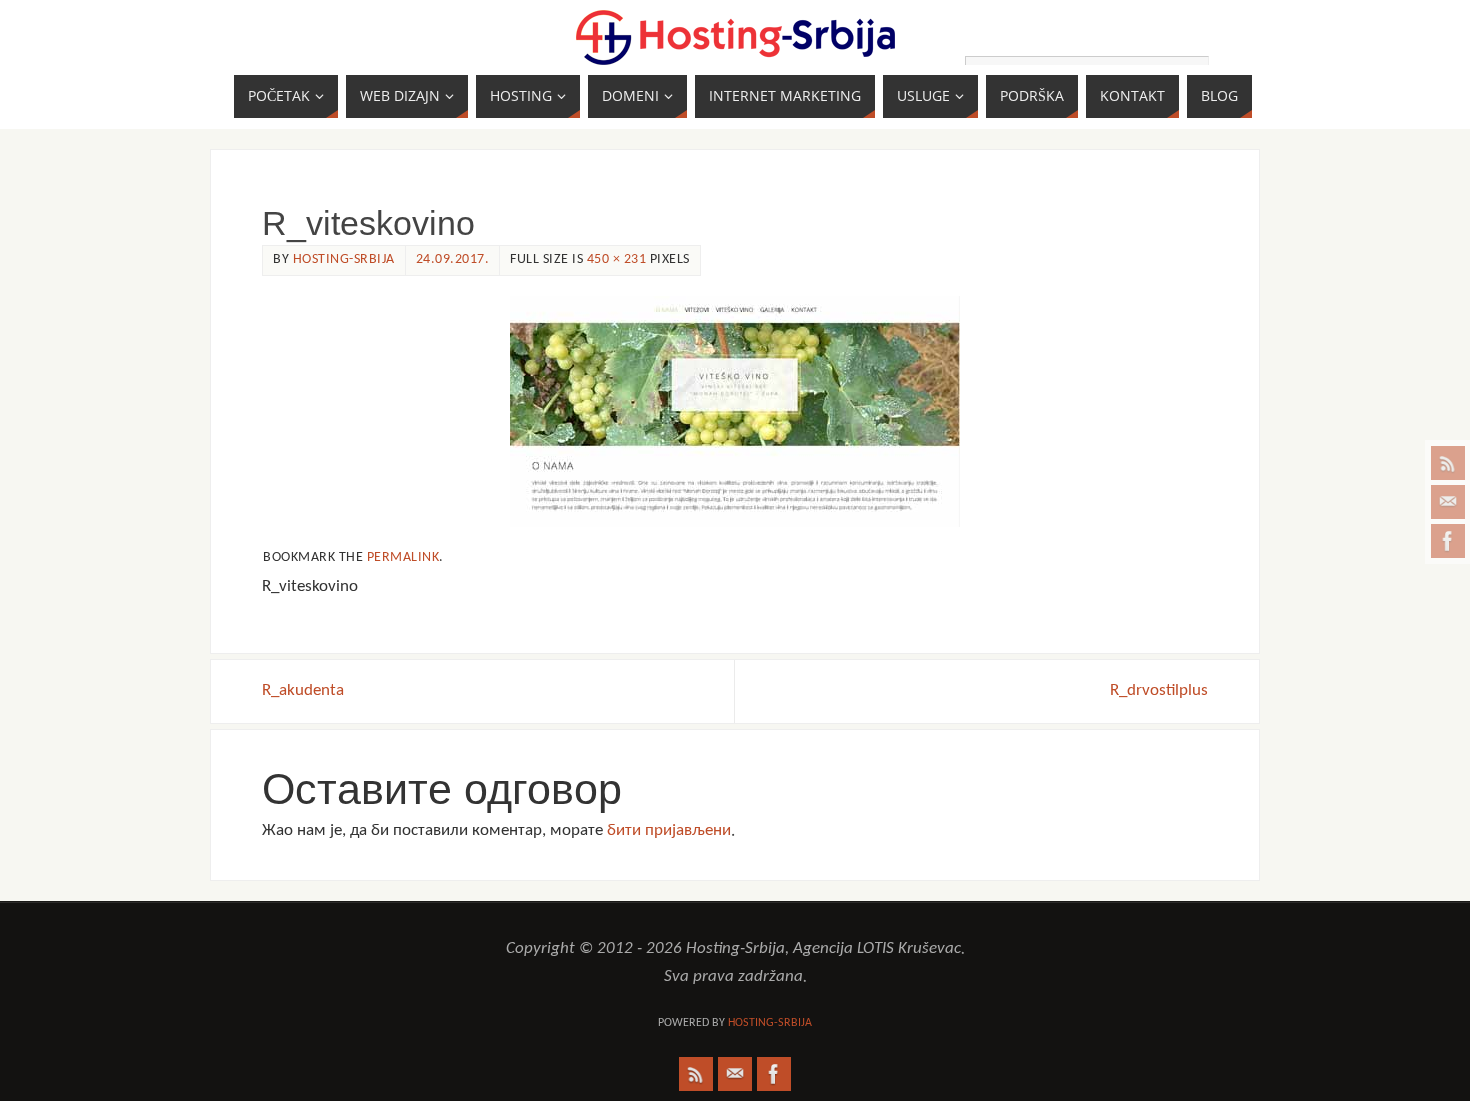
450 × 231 (617, 259)
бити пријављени (669, 830)
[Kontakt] (1448, 502)
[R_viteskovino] (735, 411)
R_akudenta (303, 690)
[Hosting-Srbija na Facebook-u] (1448, 541)
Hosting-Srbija (344, 259)
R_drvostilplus (1159, 690)
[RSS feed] (1448, 463)
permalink (403, 557)
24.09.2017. (453, 259)
